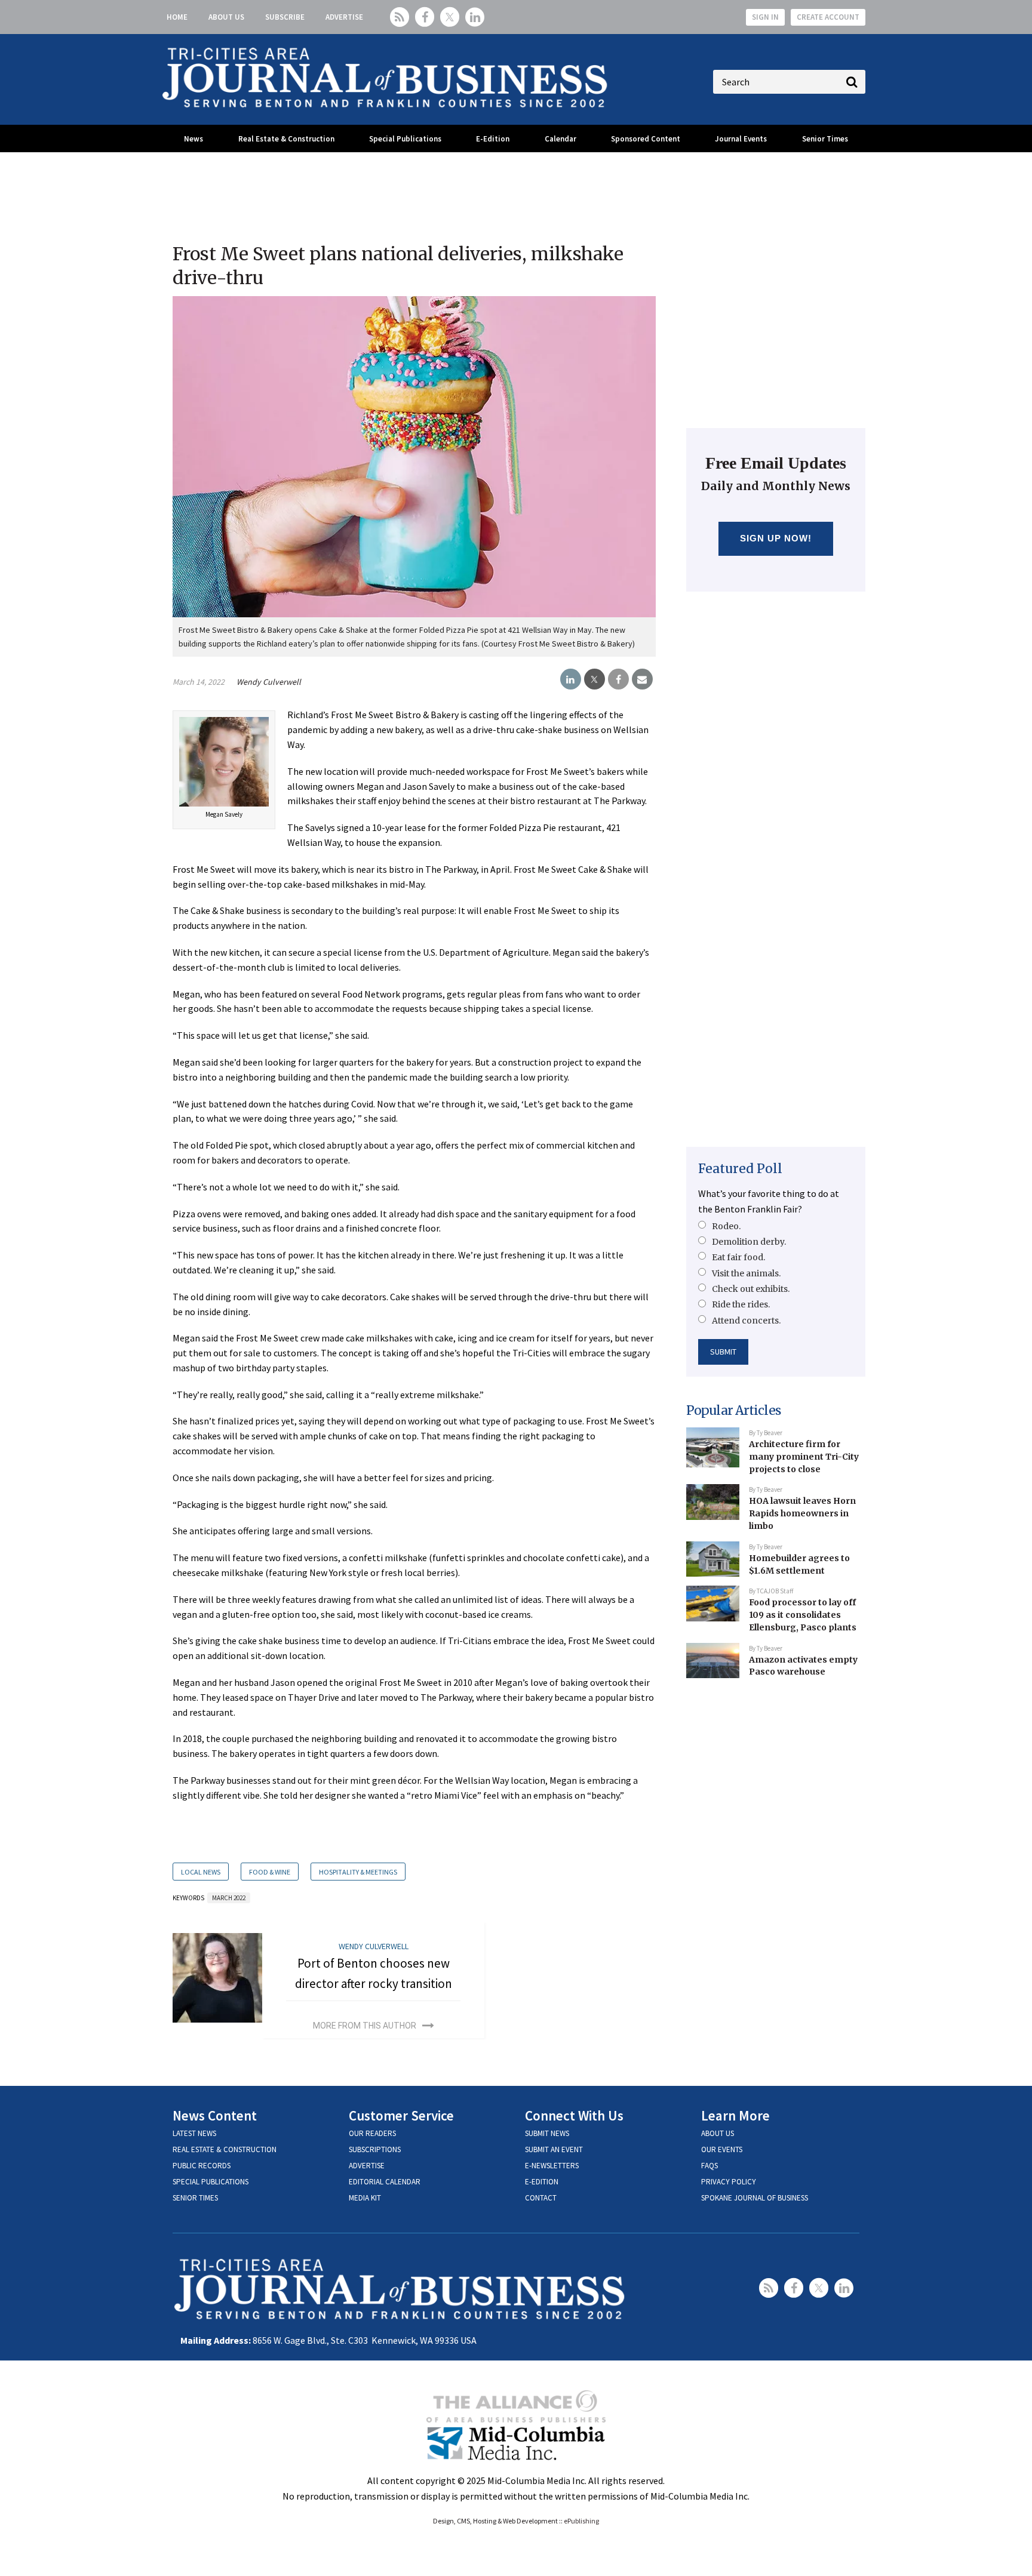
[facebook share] (618, 679)
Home (177, 17)
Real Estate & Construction (286, 139)
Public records (202, 2166)
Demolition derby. (749, 1242)
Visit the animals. (746, 1273)
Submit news (547, 2133)
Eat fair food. (738, 1257)
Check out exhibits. (751, 1289)
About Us (226, 17)
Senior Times (825, 139)
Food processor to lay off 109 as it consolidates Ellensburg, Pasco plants (803, 1615)
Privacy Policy (729, 2182)
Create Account (828, 17)
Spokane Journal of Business (755, 2198)
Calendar (560, 139)
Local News (201, 1872)
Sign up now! (776, 538)
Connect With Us (574, 2115)
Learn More (735, 2115)
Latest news (194, 2133)
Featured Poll (740, 1169)
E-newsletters (552, 2166)
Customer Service (401, 2115)
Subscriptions (375, 2149)
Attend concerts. (746, 1321)
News (193, 139)
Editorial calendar (385, 2182)
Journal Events (741, 139)
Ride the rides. (741, 1304)
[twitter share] (595, 679)
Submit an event (554, 2149)
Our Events (722, 2149)
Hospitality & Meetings (358, 1872)
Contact (541, 2198)
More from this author (365, 2026)
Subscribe (285, 17)
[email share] (642, 679)
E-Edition (493, 139)
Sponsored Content (646, 139)
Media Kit (365, 2198)
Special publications (211, 2182)
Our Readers (372, 2133)
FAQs (709, 2166)
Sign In (765, 17)
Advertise (344, 17)
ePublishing (581, 2521)
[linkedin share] (571, 679)
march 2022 (229, 1898)
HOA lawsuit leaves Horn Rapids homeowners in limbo (802, 1513)
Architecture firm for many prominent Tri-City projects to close (804, 1456)
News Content (215, 2115)
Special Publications (405, 139)
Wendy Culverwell (269, 682)
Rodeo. (726, 1226)
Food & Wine (270, 1872)
